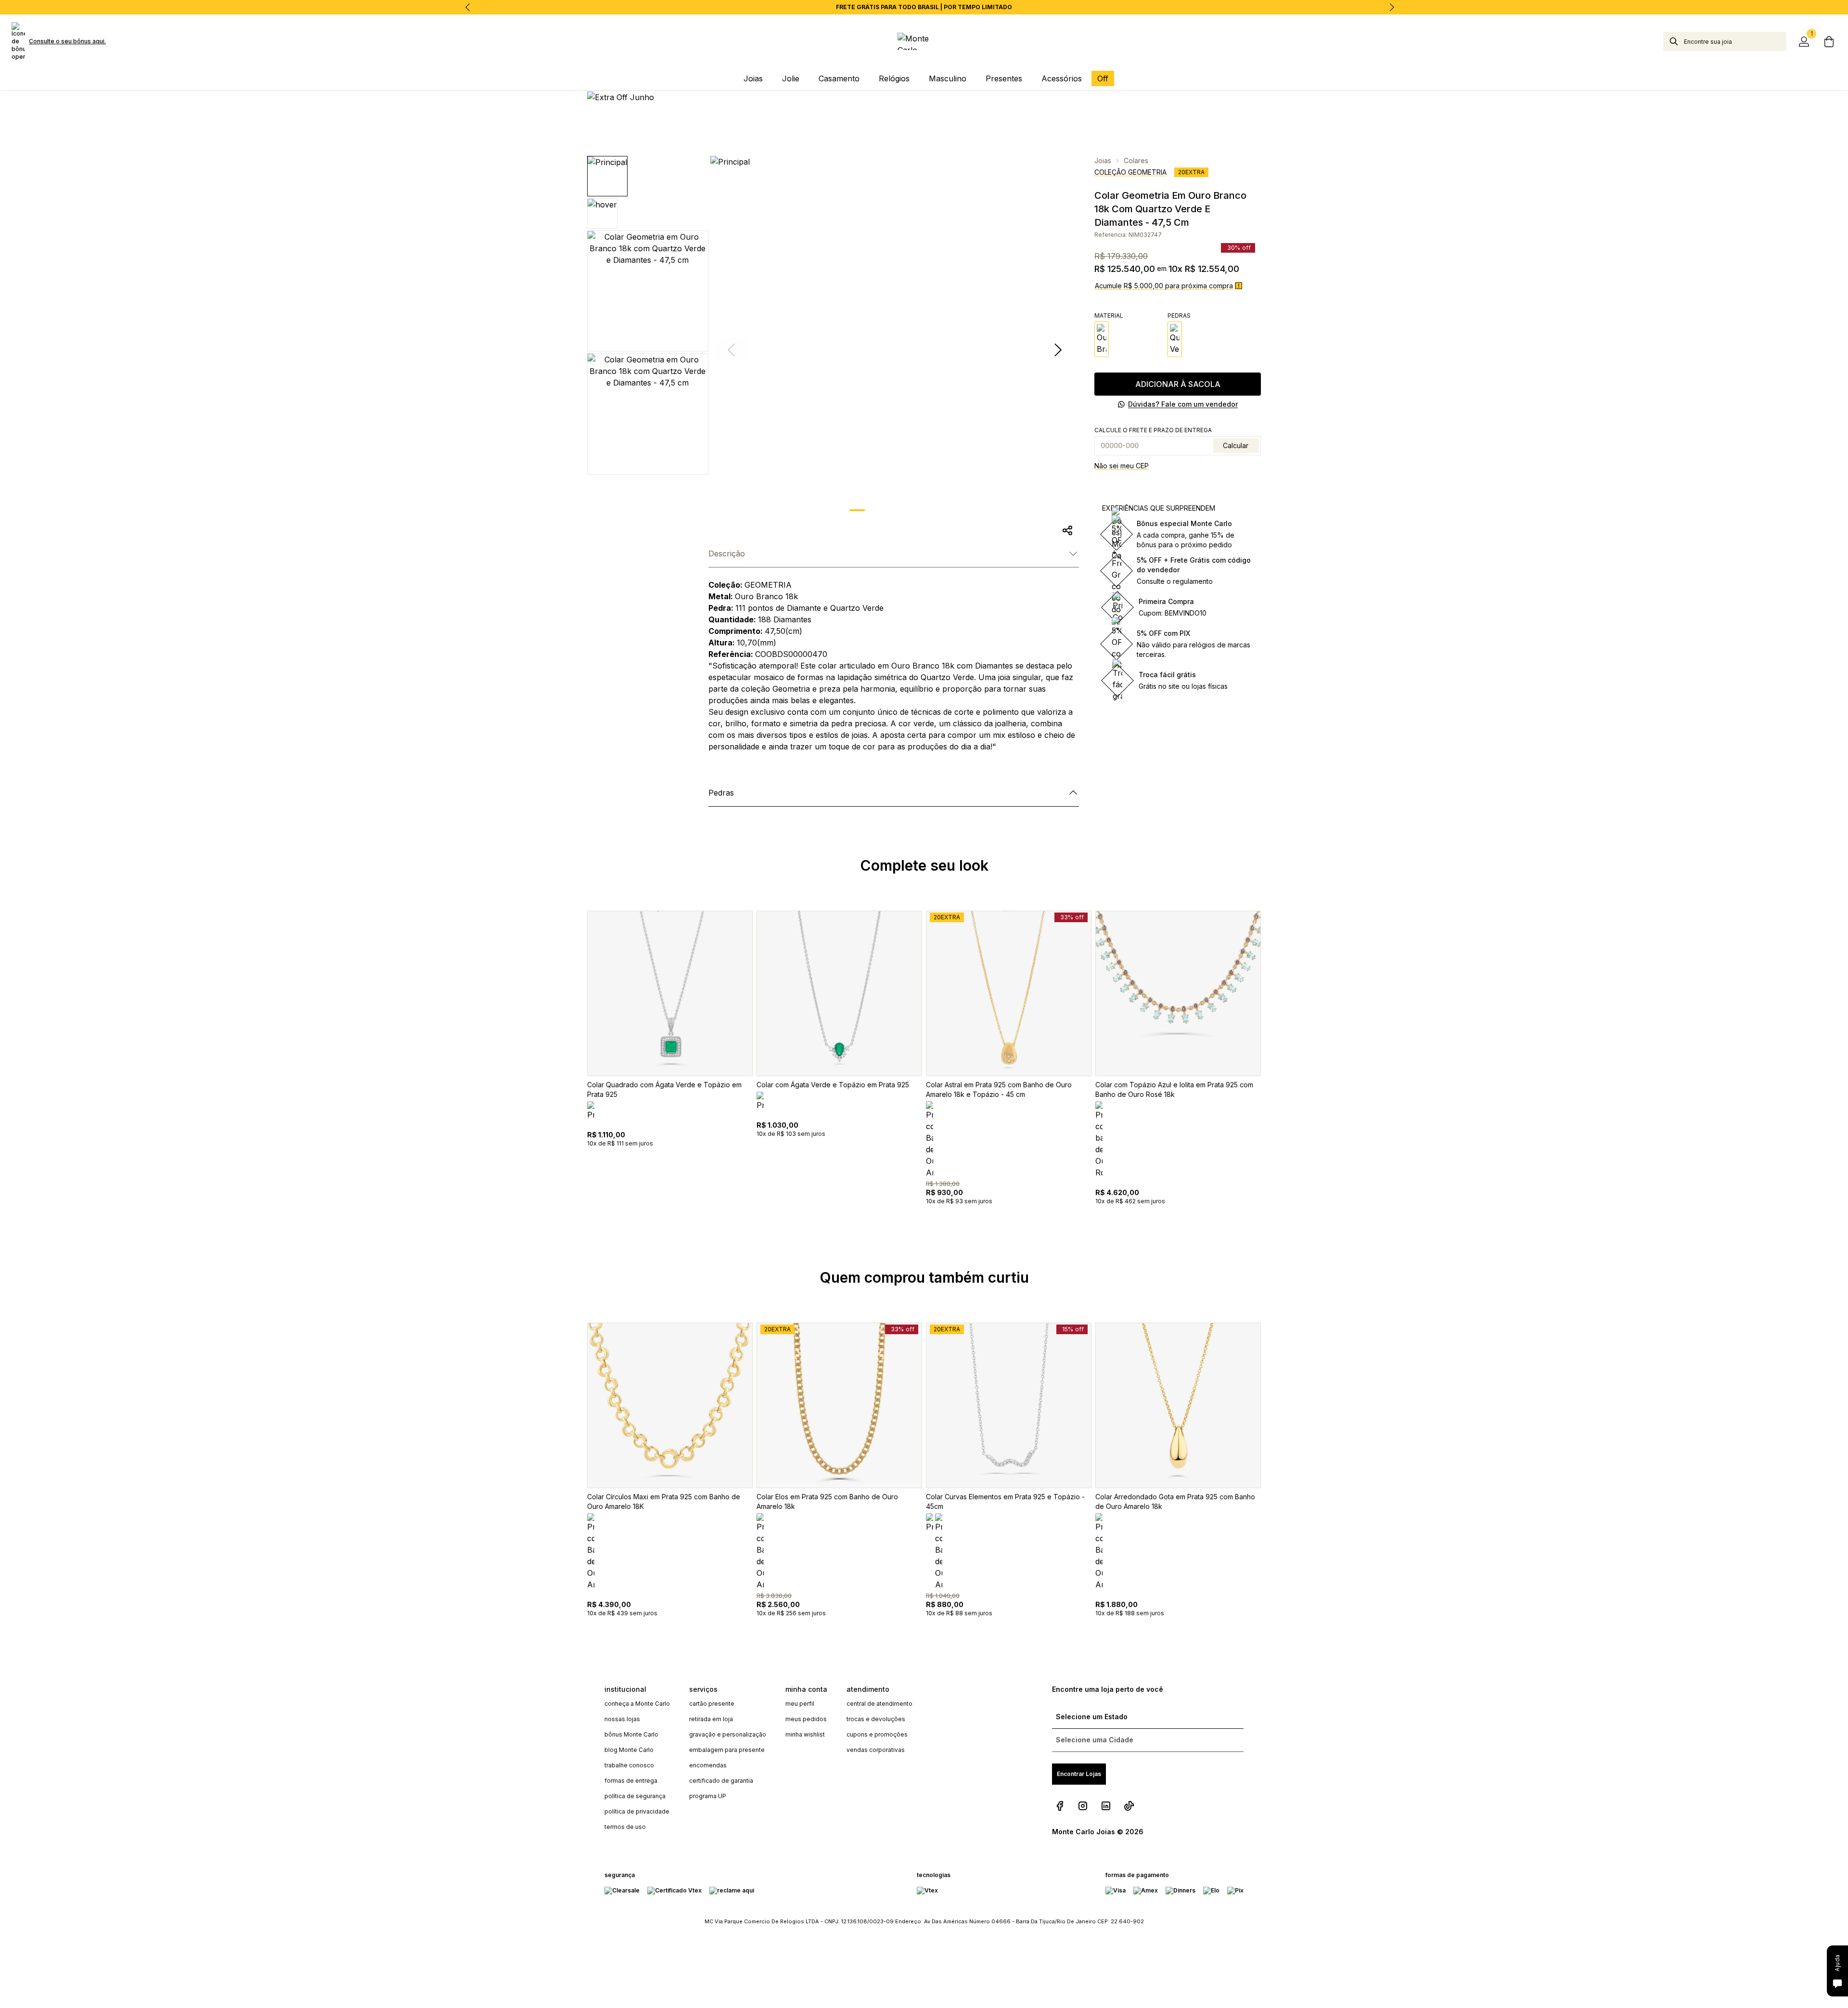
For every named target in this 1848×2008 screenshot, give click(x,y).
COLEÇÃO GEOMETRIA (1130, 172)
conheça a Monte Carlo (637, 1704)
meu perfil (800, 1704)
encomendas (708, 1765)
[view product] (670, 993)
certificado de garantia (721, 1781)
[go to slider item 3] (932, 510)
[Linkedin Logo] (1106, 1806)
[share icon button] (1067, 530)
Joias (1103, 161)
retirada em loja (711, 1719)
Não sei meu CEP (1122, 466)
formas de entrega (631, 1781)
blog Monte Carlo (629, 1750)
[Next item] (1392, 7)
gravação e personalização (728, 1734)
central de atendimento (879, 1704)
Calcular (1236, 445)
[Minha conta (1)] (1804, 41)
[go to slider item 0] (857, 510)
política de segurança (635, 1796)
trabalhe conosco (629, 1765)
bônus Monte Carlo (631, 1734)
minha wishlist (805, 1734)
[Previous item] (468, 7)
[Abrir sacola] (1829, 41)
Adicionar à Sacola (1178, 384)
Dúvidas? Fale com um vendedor (1183, 404)
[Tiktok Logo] (1129, 1806)
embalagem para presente (727, 1750)
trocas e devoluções (876, 1719)
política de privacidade (637, 1811)
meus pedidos (806, 1719)
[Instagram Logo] (1083, 1806)
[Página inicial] (924, 41)
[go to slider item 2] (907, 510)
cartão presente (712, 1704)
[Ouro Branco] (1102, 339)
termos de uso (625, 1827)
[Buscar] (1674, 41)
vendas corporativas (876, 1750)
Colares (1136, 161)
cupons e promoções (877, 1734)
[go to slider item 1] (882, 510)
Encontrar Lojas (1079, 1774)
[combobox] (1735, 41)
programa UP (708, 1796)
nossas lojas (622, 1719)
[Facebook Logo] (1060, 1806)
